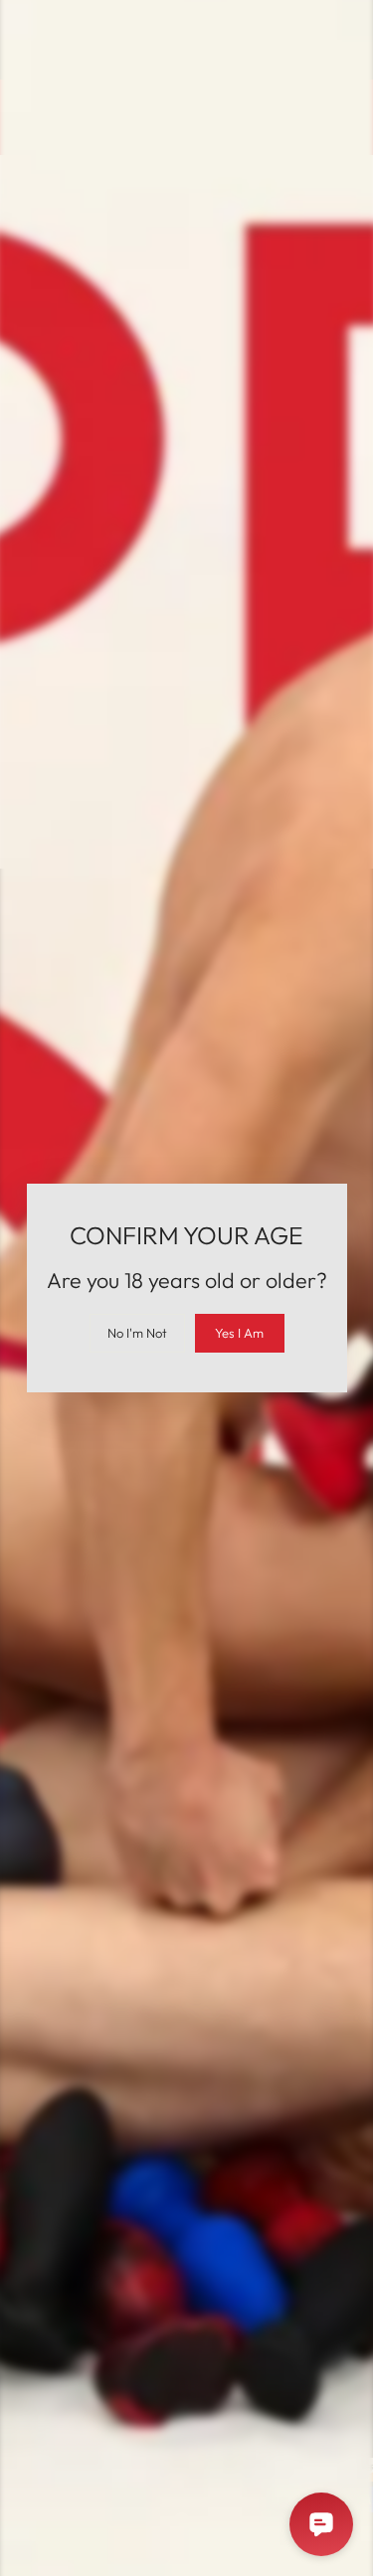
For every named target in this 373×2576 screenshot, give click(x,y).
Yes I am (239, 1333)
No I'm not (137, 1333)
